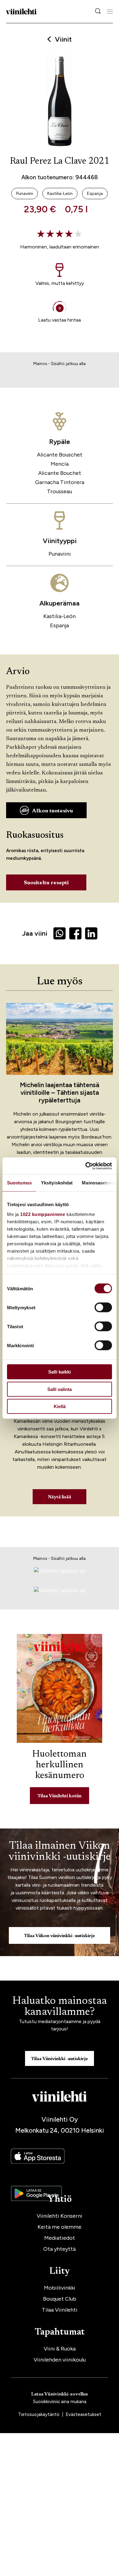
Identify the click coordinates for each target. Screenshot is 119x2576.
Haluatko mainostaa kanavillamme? (60, 2007)
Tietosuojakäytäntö (39, 2414)
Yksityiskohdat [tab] (57, 1183)
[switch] (103, 1307)
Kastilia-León (60, 616)
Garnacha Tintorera (60, 482)
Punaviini (60, 554)
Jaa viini (35, 933)
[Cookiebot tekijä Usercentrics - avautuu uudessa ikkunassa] (86, 1166)
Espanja (60, 625)
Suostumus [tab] (19, 1183)
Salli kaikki (60, 1372)
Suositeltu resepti (46, 883)
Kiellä (60, 1406)
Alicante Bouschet (60, 455)
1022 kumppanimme (43, 1214)
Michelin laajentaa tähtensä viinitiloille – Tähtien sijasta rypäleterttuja (60, 1092)
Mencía (60, 464)
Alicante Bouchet (60, 473)
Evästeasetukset (83, 2414)
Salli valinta (60, 1389)
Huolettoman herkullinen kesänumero (60, 1765)
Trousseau (60, 491)
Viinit (63, 39)
